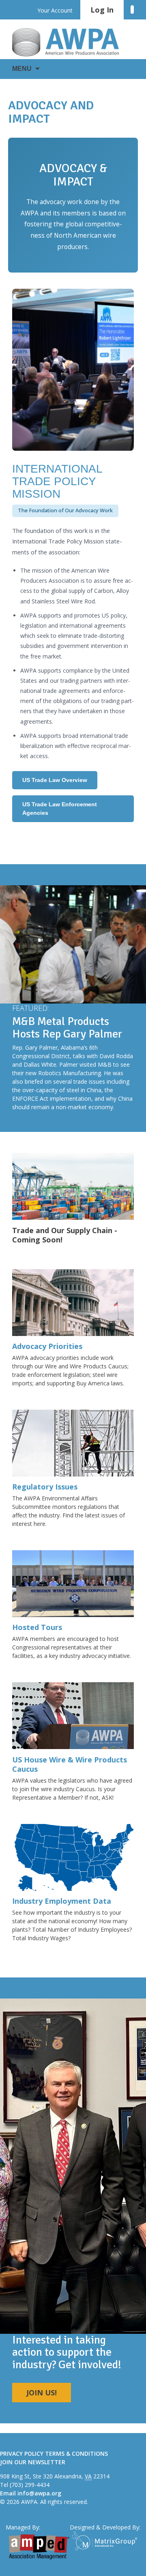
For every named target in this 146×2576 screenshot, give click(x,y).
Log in (102, 10)
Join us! (42, 2393)
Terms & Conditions (76, 2453)
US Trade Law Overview (55, 780)
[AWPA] (73, 42)
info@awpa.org (39, 2493)
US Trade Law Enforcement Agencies (60, 809)
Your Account (55, 10)
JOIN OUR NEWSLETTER (33, 2462)
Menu (22, 69)
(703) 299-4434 (30, 2485)
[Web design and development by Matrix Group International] (106, 2541)
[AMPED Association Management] (39, 2547)
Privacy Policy (22, 2453)
